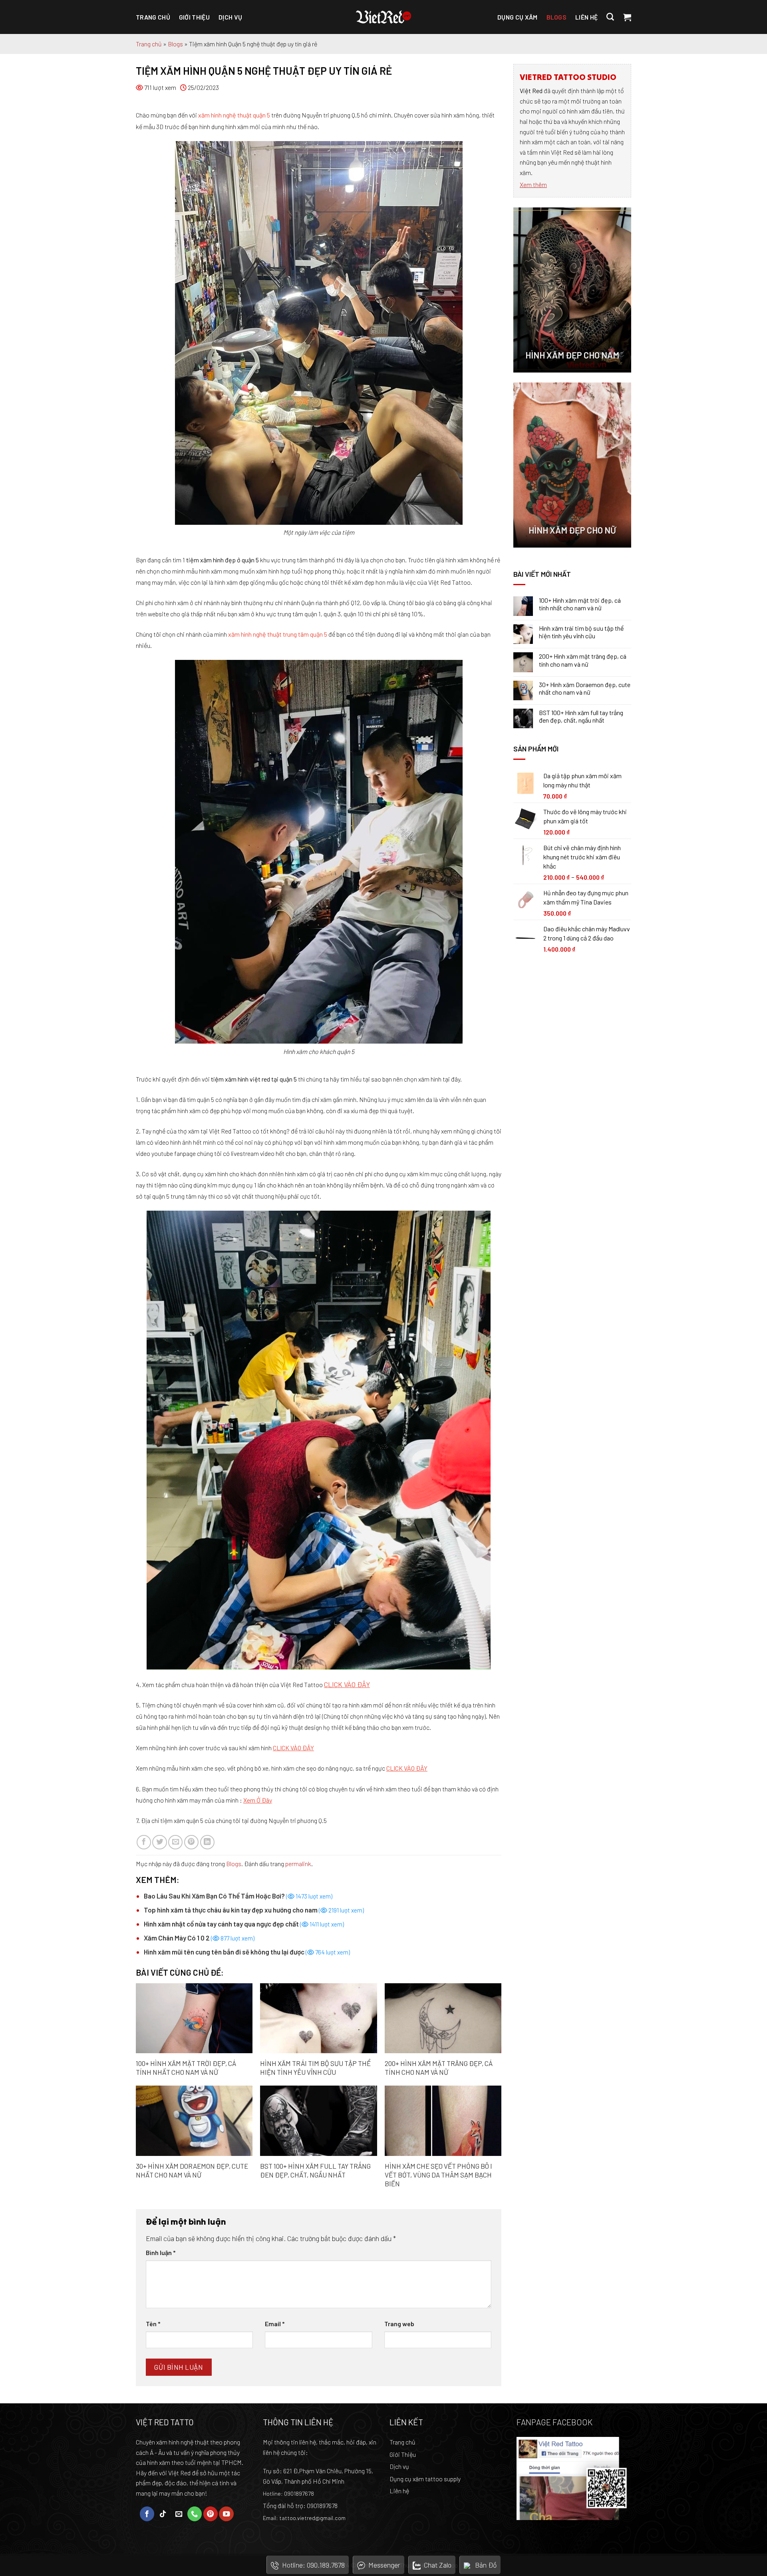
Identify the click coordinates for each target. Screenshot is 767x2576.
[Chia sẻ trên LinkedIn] (207, 1842)
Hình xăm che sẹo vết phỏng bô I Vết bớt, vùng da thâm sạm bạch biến (438, 2175)
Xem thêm (533, 184)
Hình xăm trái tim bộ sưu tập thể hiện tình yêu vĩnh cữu (315, 2068)
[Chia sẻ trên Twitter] (159, 1842)
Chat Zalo (438, 2565)
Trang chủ (153, 17)
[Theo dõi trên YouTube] (226, 2514)
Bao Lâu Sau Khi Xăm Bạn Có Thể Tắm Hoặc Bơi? (238, 1896)
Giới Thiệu (403, 2454)
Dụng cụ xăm (518, 17)
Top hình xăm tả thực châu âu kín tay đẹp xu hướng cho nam (254, 1910)
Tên (153, 2324)
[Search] (610, 17)
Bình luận (161, 2252)
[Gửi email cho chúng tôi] (179, 2514)
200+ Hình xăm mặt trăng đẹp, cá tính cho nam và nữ (439, 2068)
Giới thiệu (194, 17)
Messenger (384, 2565)
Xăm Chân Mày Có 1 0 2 (199, 1938)
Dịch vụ (230, 17)
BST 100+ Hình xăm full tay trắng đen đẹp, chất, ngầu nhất (315, 2170)
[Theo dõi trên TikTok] (163, 2514)
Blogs (557, 17)
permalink (298, 1864)
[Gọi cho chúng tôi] (195, 2514)
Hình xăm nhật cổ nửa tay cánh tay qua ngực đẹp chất (244, 1924)
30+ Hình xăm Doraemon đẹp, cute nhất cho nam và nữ (192, 2170)
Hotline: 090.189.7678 (313, 2565)
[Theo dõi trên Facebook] (147, 2514)
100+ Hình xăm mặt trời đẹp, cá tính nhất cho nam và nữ (186, 2068)
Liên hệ (586, 17)
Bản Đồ (486, 2565)
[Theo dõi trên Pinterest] (211, 2514)
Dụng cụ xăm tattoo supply (425, 2479)
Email (275, 2324)
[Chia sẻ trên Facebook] (144, 1842)
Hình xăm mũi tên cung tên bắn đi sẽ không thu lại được (247, 1952)
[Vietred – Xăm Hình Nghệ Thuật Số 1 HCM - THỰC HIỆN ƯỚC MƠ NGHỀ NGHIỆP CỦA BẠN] (383, 17)
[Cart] (627, 17)
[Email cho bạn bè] (175, 1842)
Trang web (399, 2324)
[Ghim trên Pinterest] (191, 1842)
